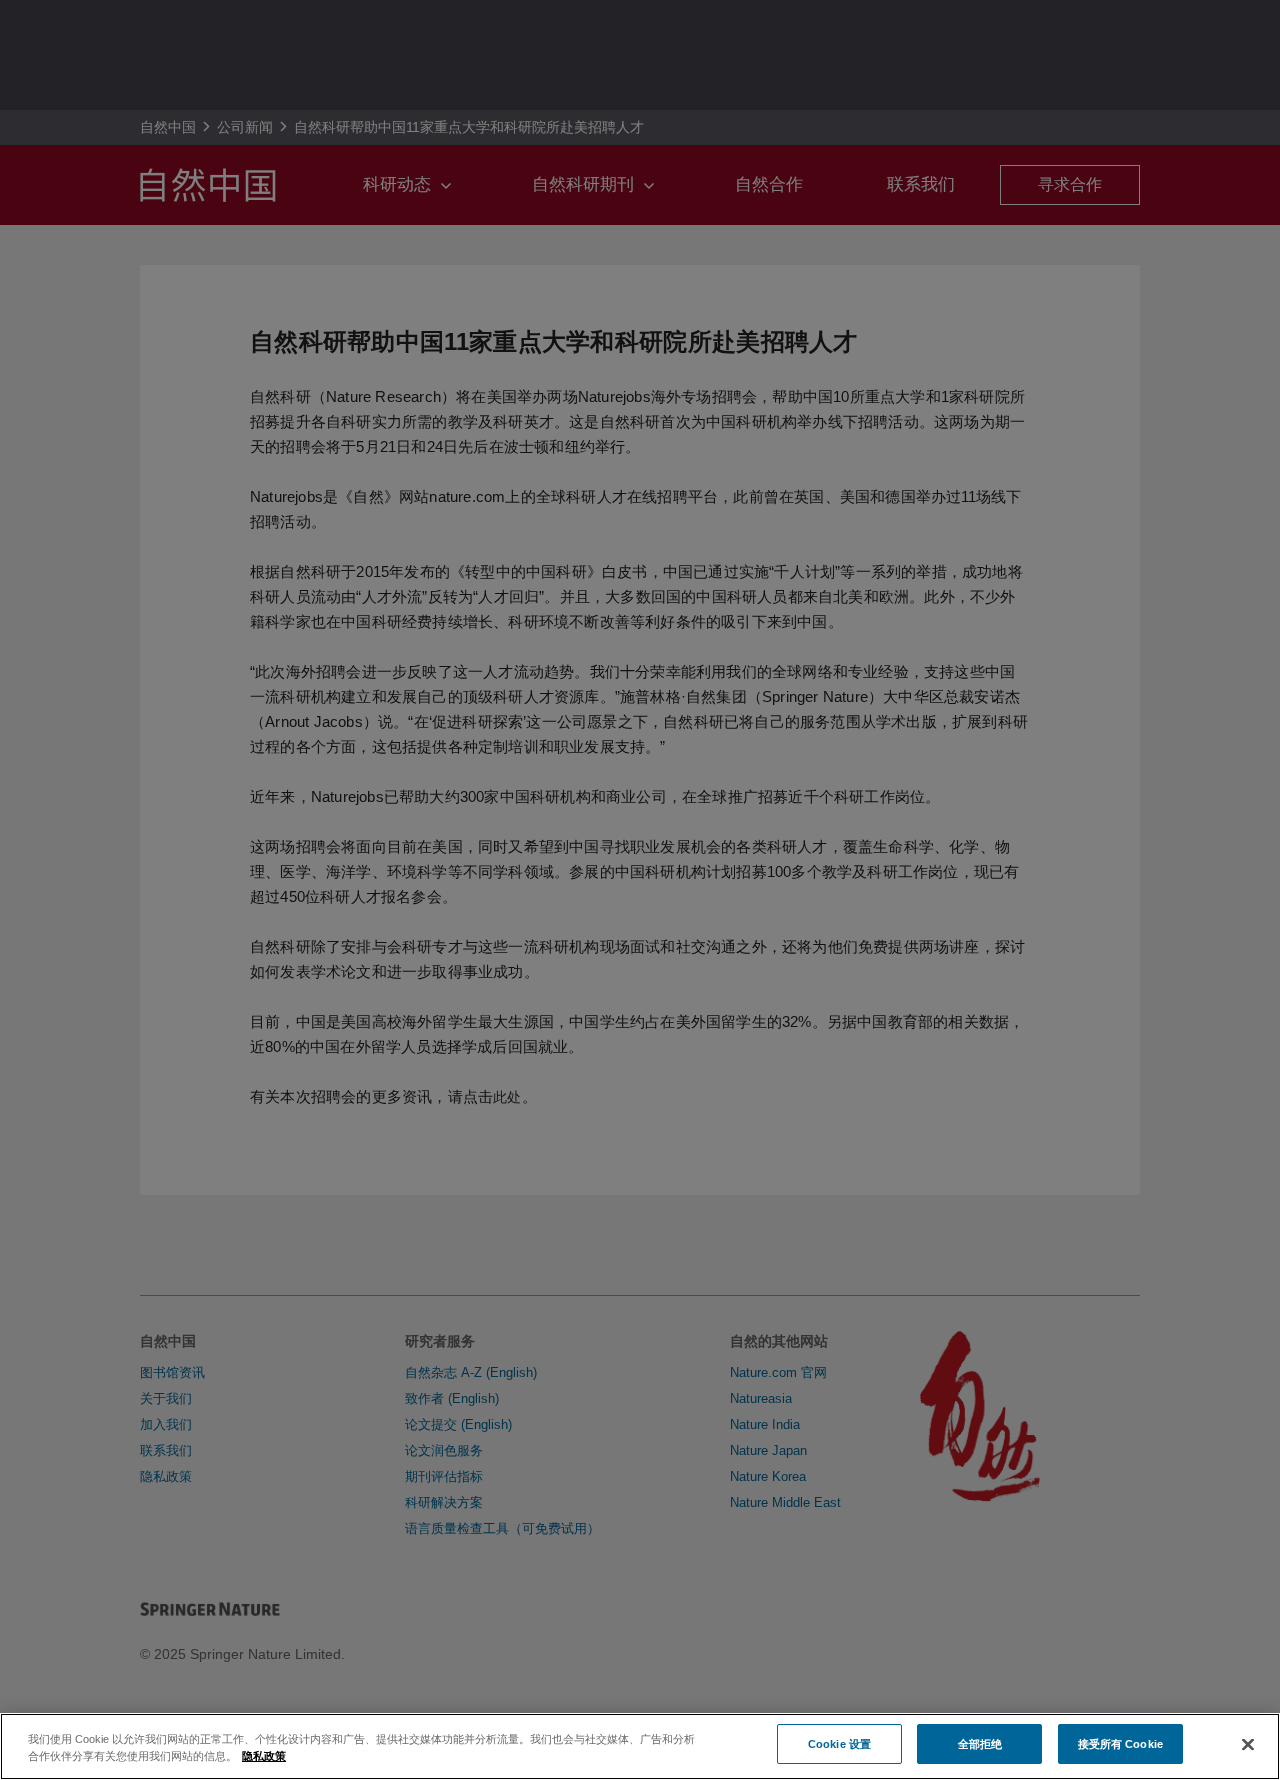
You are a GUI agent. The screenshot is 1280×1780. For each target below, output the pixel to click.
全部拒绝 (980, 1743)
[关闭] (1248, 1745)
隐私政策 (264, 1756)
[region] (640, 1746)
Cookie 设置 (839, 1743)
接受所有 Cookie (1120, 1743)
